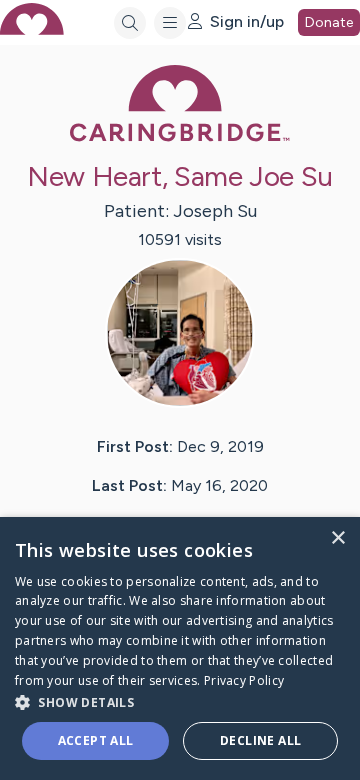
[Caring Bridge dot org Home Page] (180, 137)
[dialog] (180, 648)
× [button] (337, 538)
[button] (180, 701)
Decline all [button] (260, 740)
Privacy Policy (244, 680)
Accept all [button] (96, 740)
